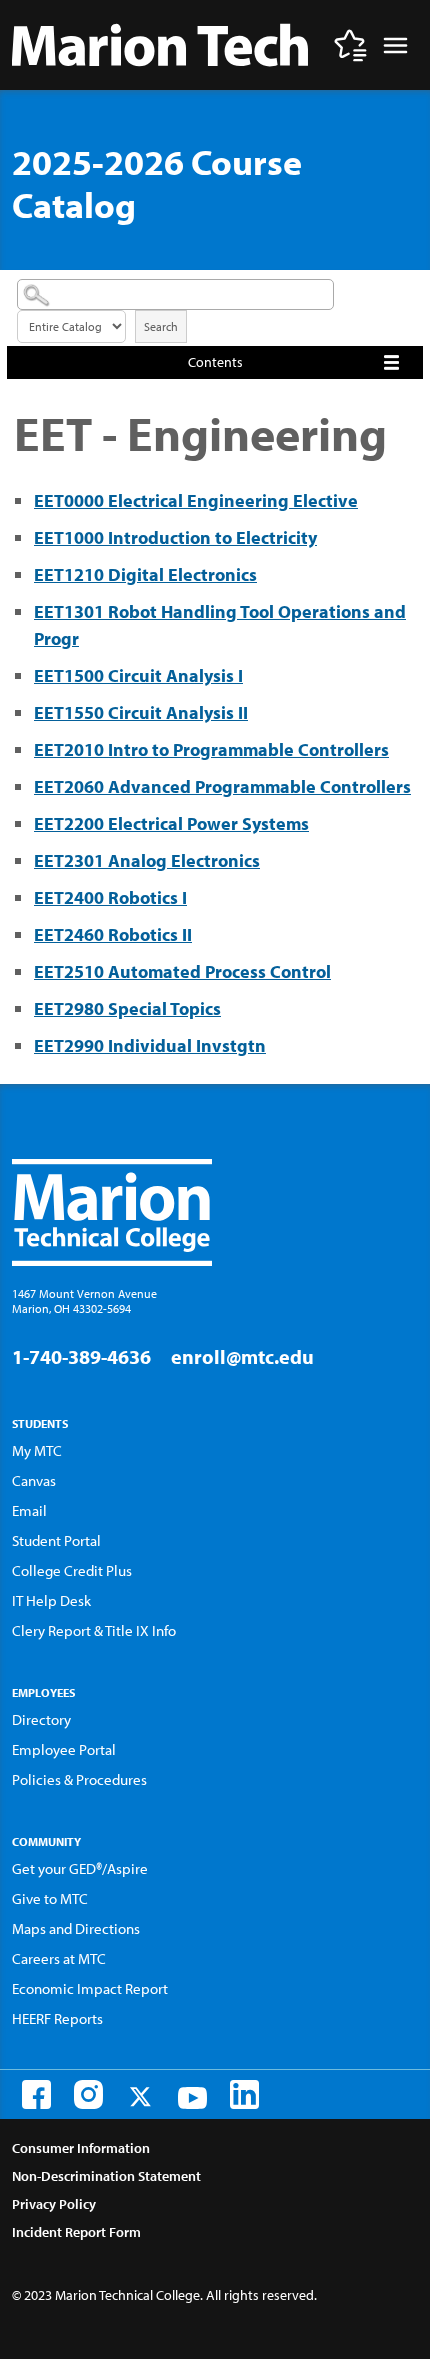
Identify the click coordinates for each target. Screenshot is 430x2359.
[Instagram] (88, 2094)
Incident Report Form (76, 2232)
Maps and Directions (76, 1928)
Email (29, 1510)
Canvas (34, 1480)
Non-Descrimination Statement (106, 2176)
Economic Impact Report (90, 1988)
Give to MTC (50, 1898)
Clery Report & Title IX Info (94, 1630)
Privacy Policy (54, 2204)
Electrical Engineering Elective (196, 500)
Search (161, 326)
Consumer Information (81, 2148)
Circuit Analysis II (141, 712)
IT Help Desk (51, 1600)
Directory (41, 1719)
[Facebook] (36, 2094)
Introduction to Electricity (175, 537)
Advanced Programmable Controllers (222, 786)
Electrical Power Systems (171, 823)
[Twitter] (140, 2096)
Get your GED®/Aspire (80, 1868)
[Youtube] (192, 2098)
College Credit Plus (72, 1570)
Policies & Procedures (79, 1779)
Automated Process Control (182, 971)
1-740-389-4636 (81, 1356)
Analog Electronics (147, 860)
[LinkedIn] (244, 2094)
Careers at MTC (59, 1958)
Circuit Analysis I (138, 675)
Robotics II (113, 934)
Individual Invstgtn (150, 1045)
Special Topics (127, 1008)
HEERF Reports (57, 2018)
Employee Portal (64, 1749)
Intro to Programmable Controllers (211, 749)
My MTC (37, 1450)
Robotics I (110, 897)
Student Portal (56, 1540)
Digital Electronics (145, 574)
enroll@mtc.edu (242, 1356)
